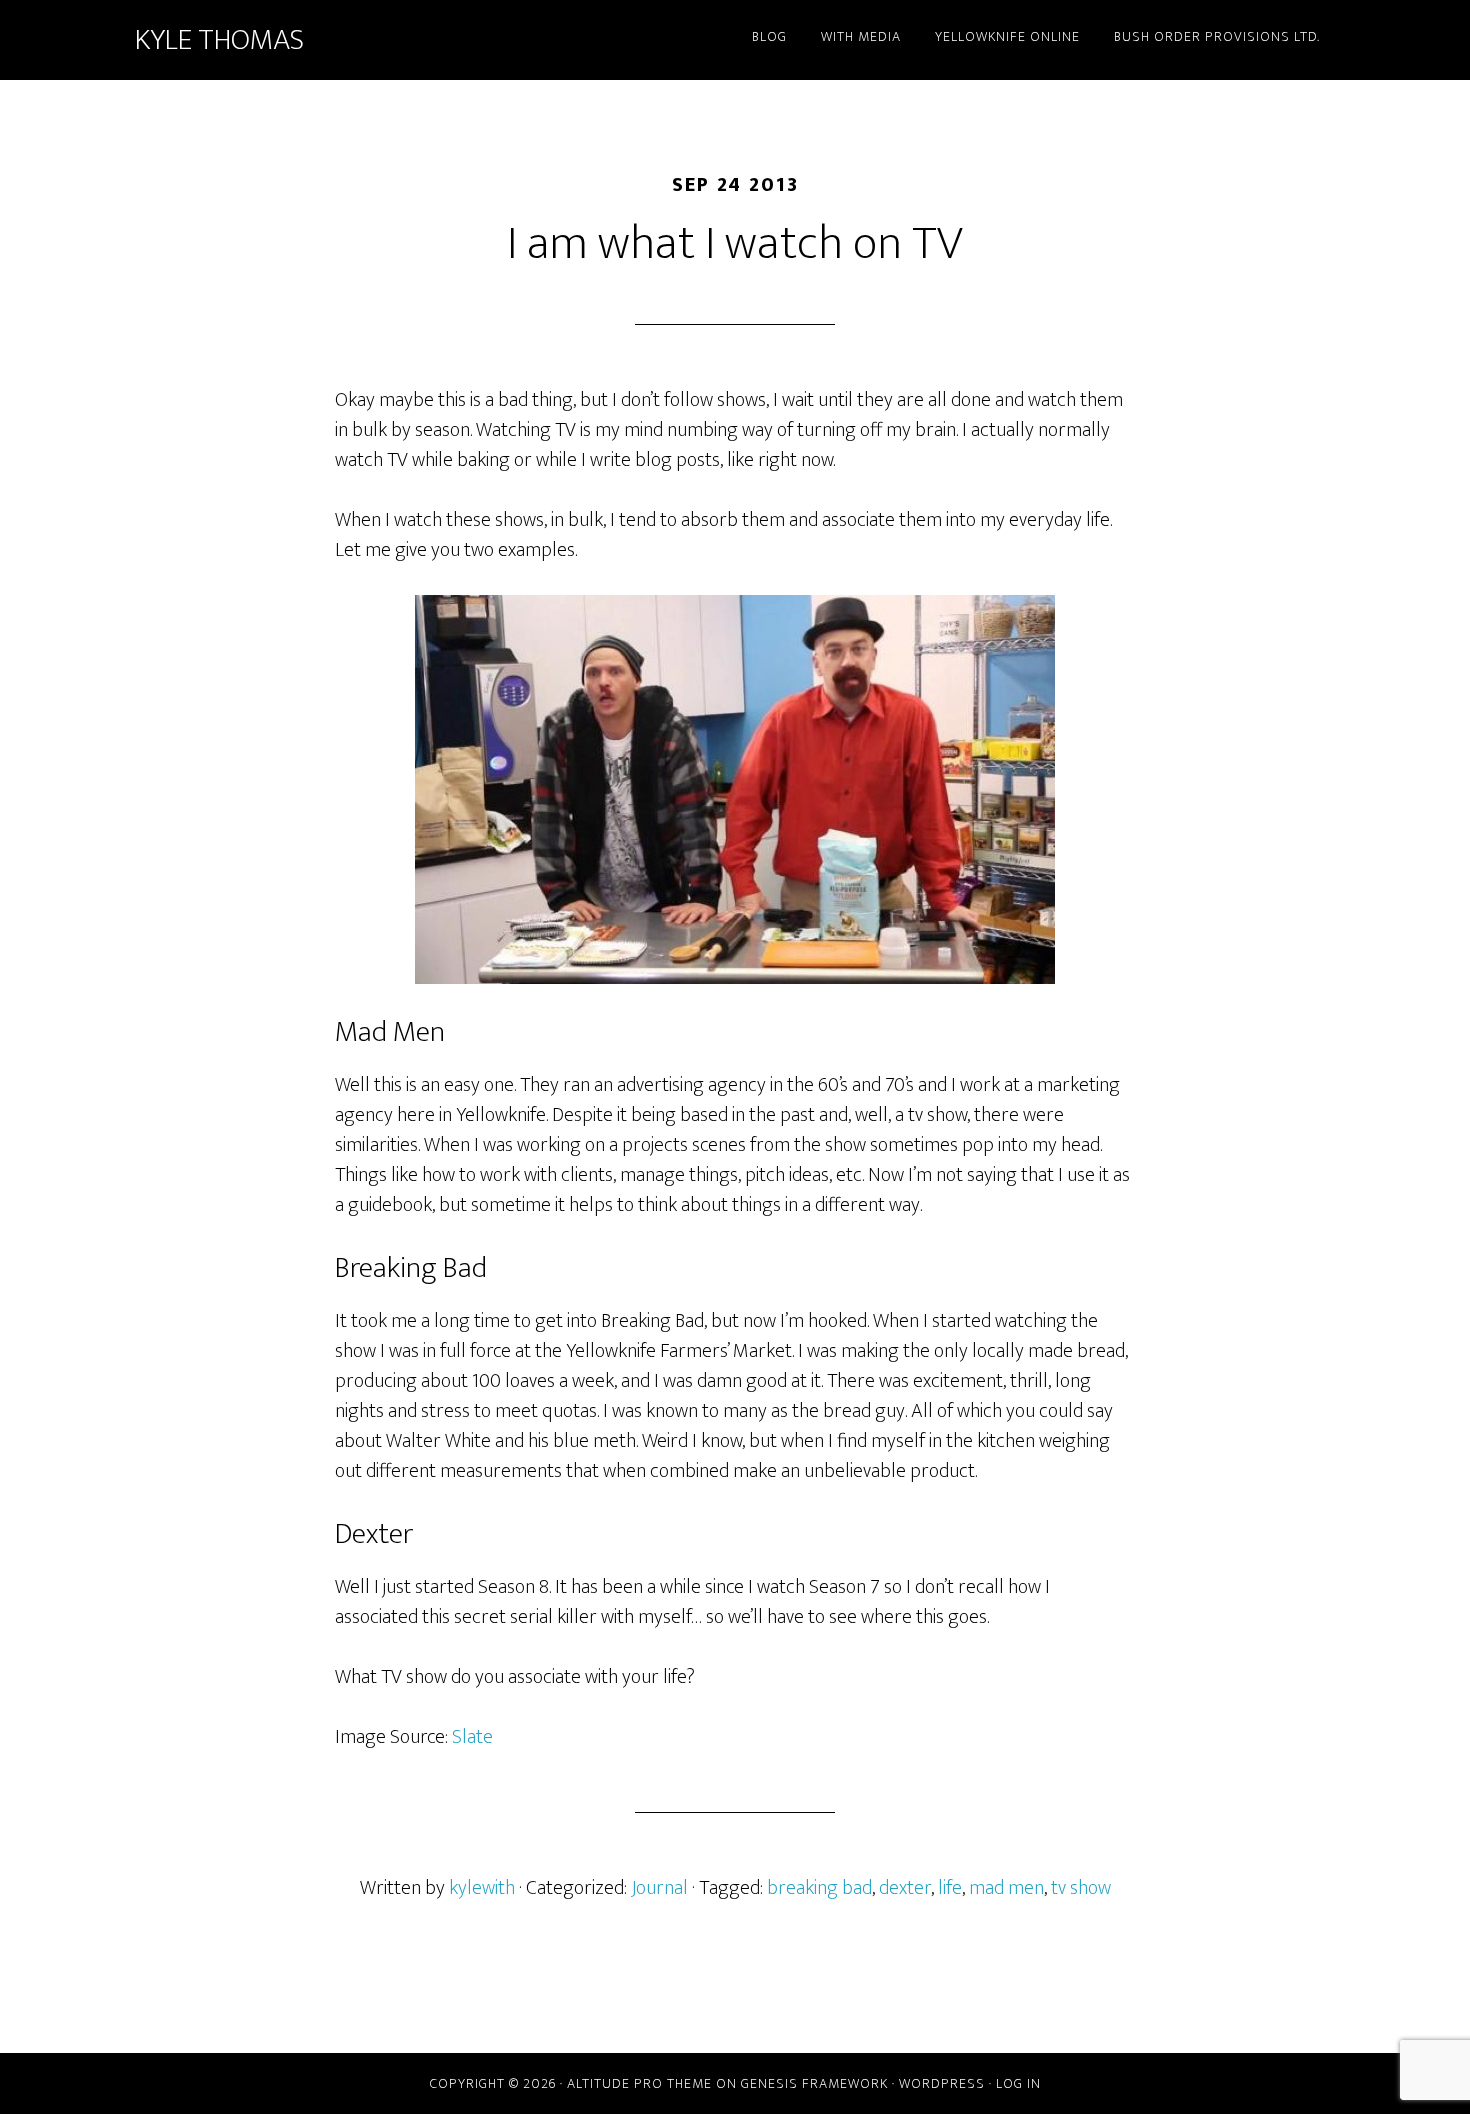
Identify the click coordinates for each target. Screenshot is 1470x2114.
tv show (1081, 1888)
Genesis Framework (814, 2083)
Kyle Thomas (219, 40)
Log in (1018, 2083)
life (950, 1888)
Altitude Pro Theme (639, 2083)
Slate (472, 1737)
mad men (1006, 1888)
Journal (659, 1888)
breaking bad (819, 1888)
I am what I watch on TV (735, 244)
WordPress (942, 2083)
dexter (905, 1888)
